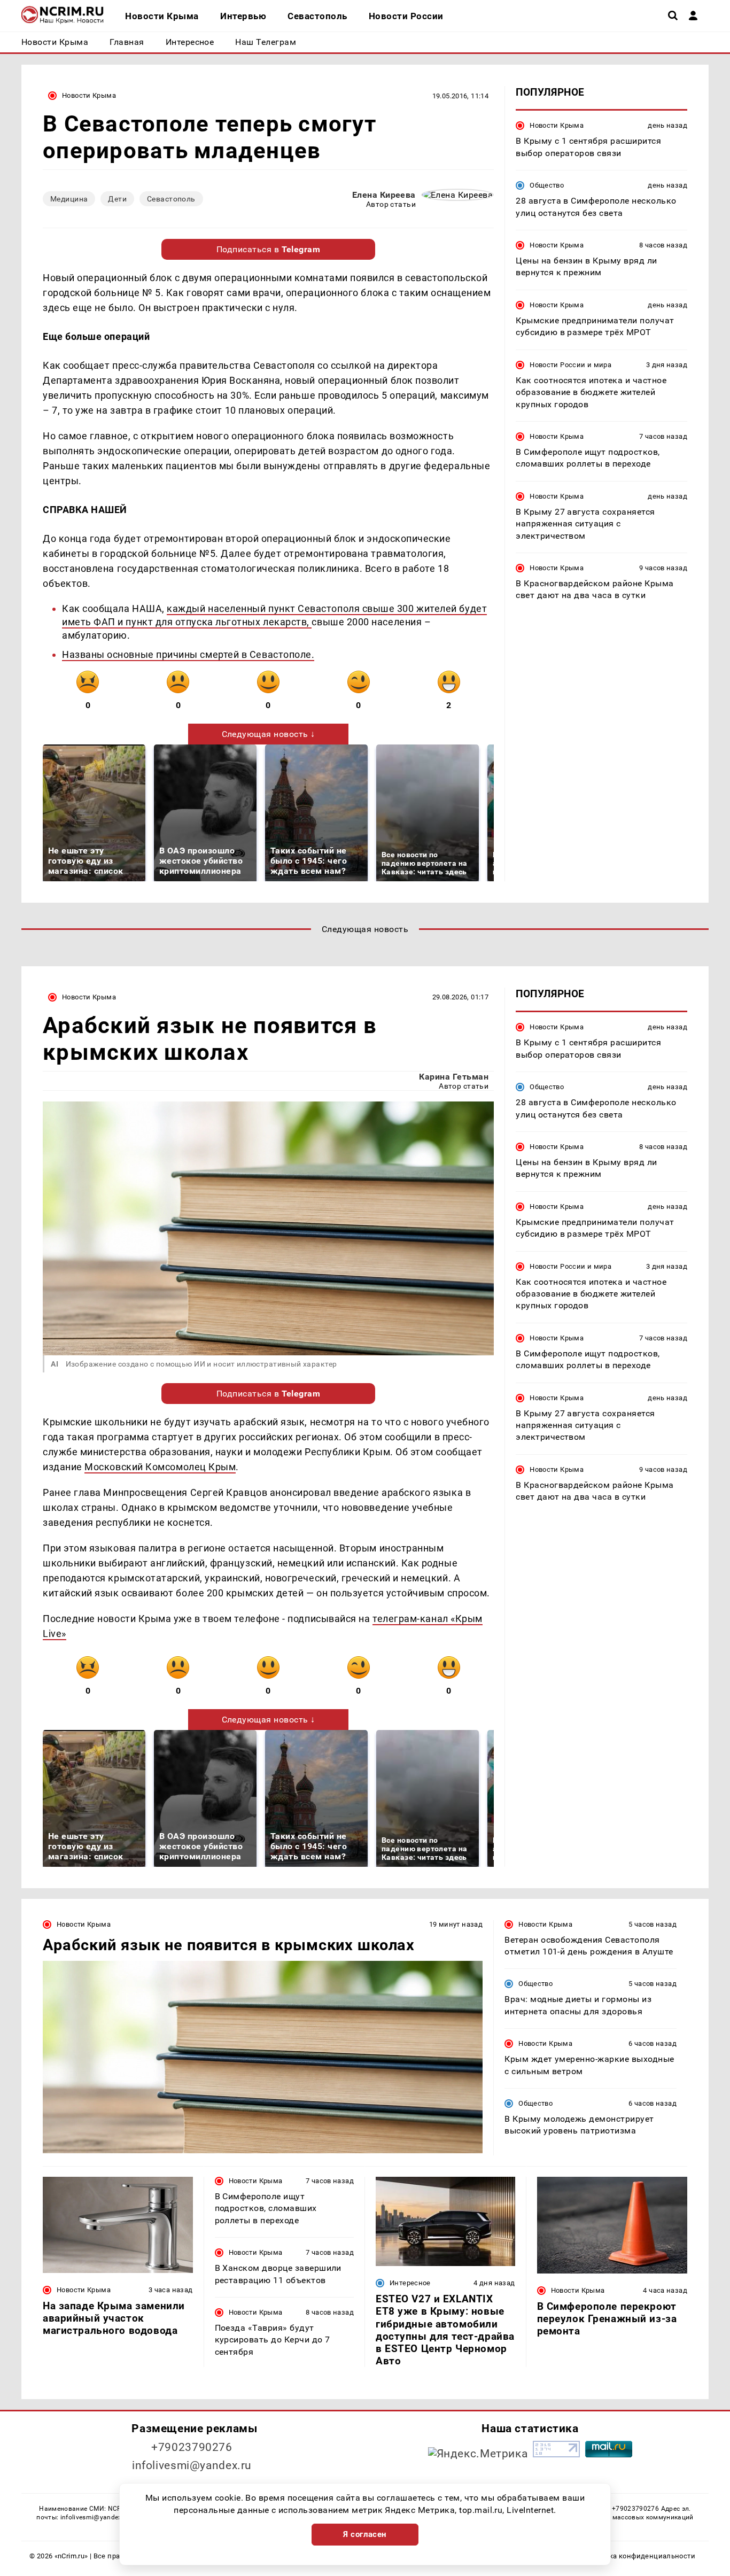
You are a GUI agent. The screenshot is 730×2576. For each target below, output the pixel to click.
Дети (117, 199)
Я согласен (365, 2534)
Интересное (410, 2283)
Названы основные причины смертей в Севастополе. (188, 654)
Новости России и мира (570, 364)
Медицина (69, 199)
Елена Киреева (384, 195)
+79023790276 (192, 2447)
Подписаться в (269, 249)
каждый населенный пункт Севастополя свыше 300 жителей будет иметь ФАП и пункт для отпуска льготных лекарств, (274, 615)
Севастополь (171, 199)
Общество (547, 185)
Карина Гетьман (454, 1077)
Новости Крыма (89, 95)
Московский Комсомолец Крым (160, 1467)
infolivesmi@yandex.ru (192, 2465)
